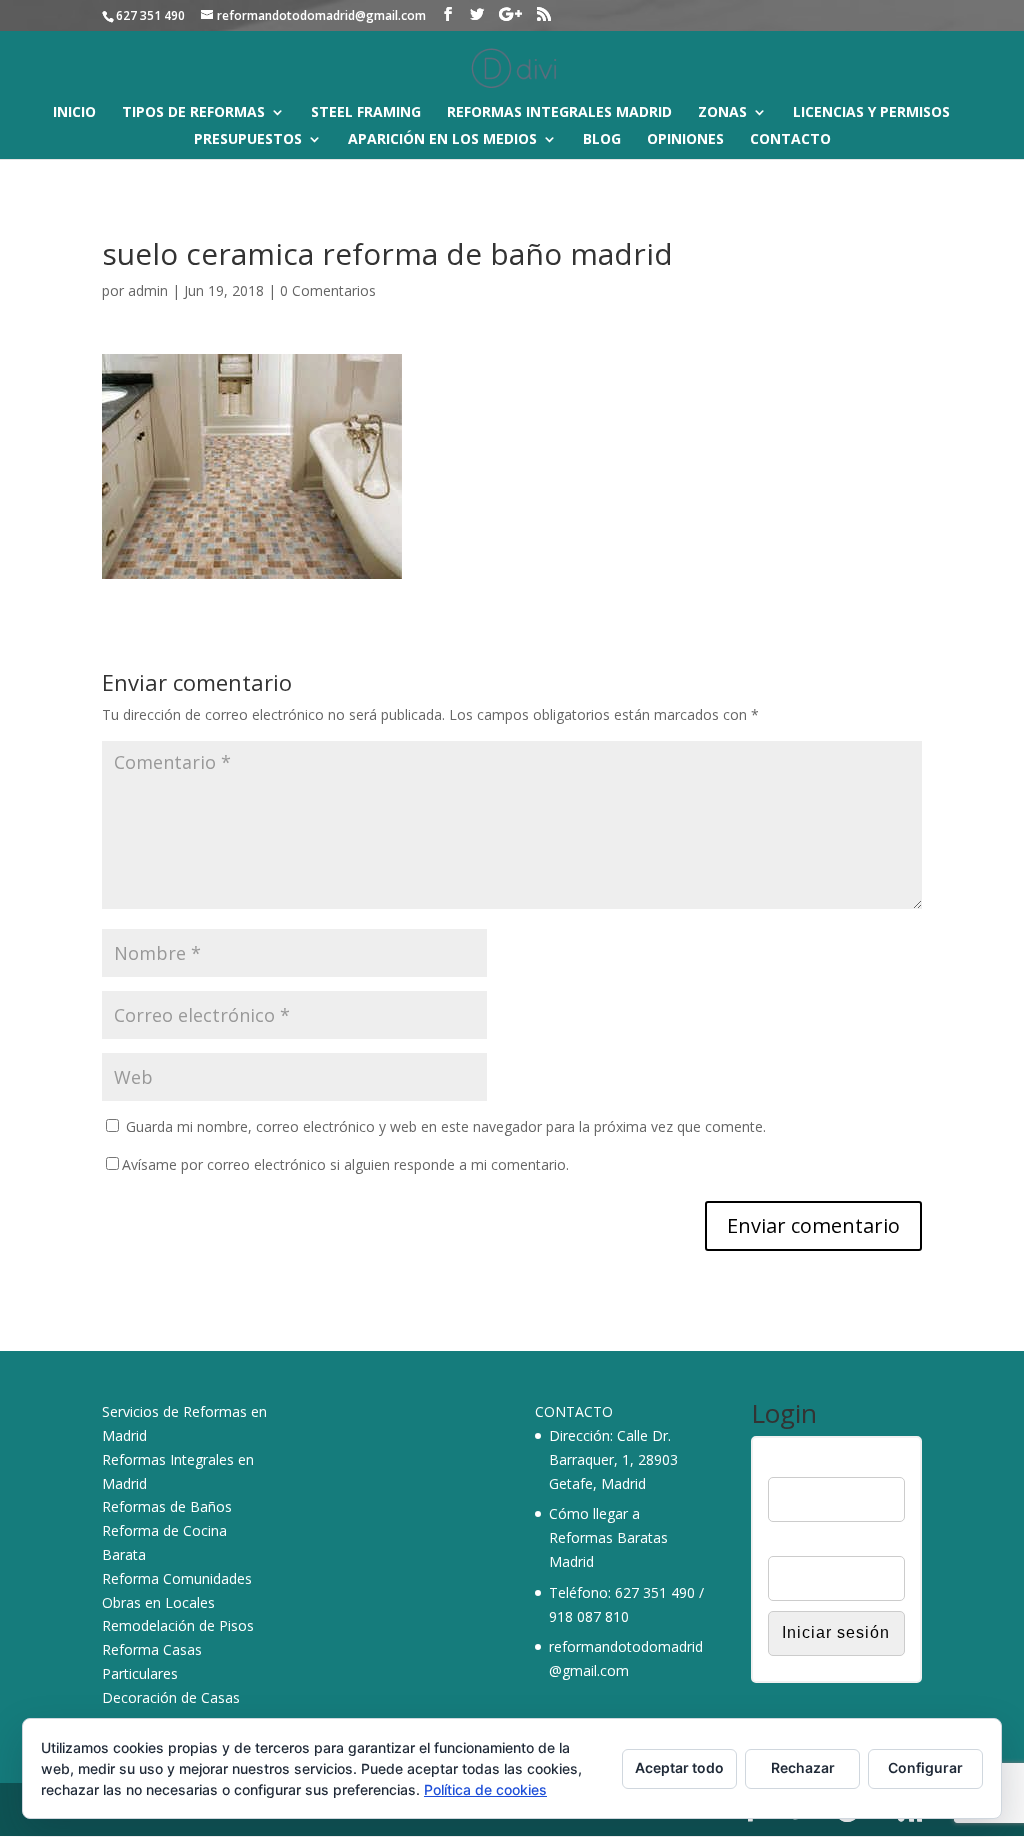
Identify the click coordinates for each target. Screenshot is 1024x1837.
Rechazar (803, 1767)
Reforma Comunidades (177, 1578)
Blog (602, 140)
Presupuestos (248, 140)
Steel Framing (366, 113)
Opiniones (685, 140)
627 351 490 (655, 1592)
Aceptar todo (679, 1767)
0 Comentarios (328, 290)
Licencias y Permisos (871, 113)
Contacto (790, 140)
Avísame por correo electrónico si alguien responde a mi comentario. (345, 1164)
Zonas (722, 113)
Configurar (925, 1767)
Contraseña (805, 1543)
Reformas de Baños (167, 1506)
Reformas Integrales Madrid (559, 113)
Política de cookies (485, 1789)
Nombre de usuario (829, 1464)
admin (148, 290)
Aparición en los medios (442, 140)
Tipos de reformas (193, 113)
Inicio (74, 113)
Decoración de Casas (171, 1697)
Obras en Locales (158, 1602)
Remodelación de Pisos (178, 1625)
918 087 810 (589, 1616)
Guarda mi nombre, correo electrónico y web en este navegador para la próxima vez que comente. (446, 1126)
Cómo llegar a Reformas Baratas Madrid (608, 1537)
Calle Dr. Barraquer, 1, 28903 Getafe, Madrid (613, 1459)
